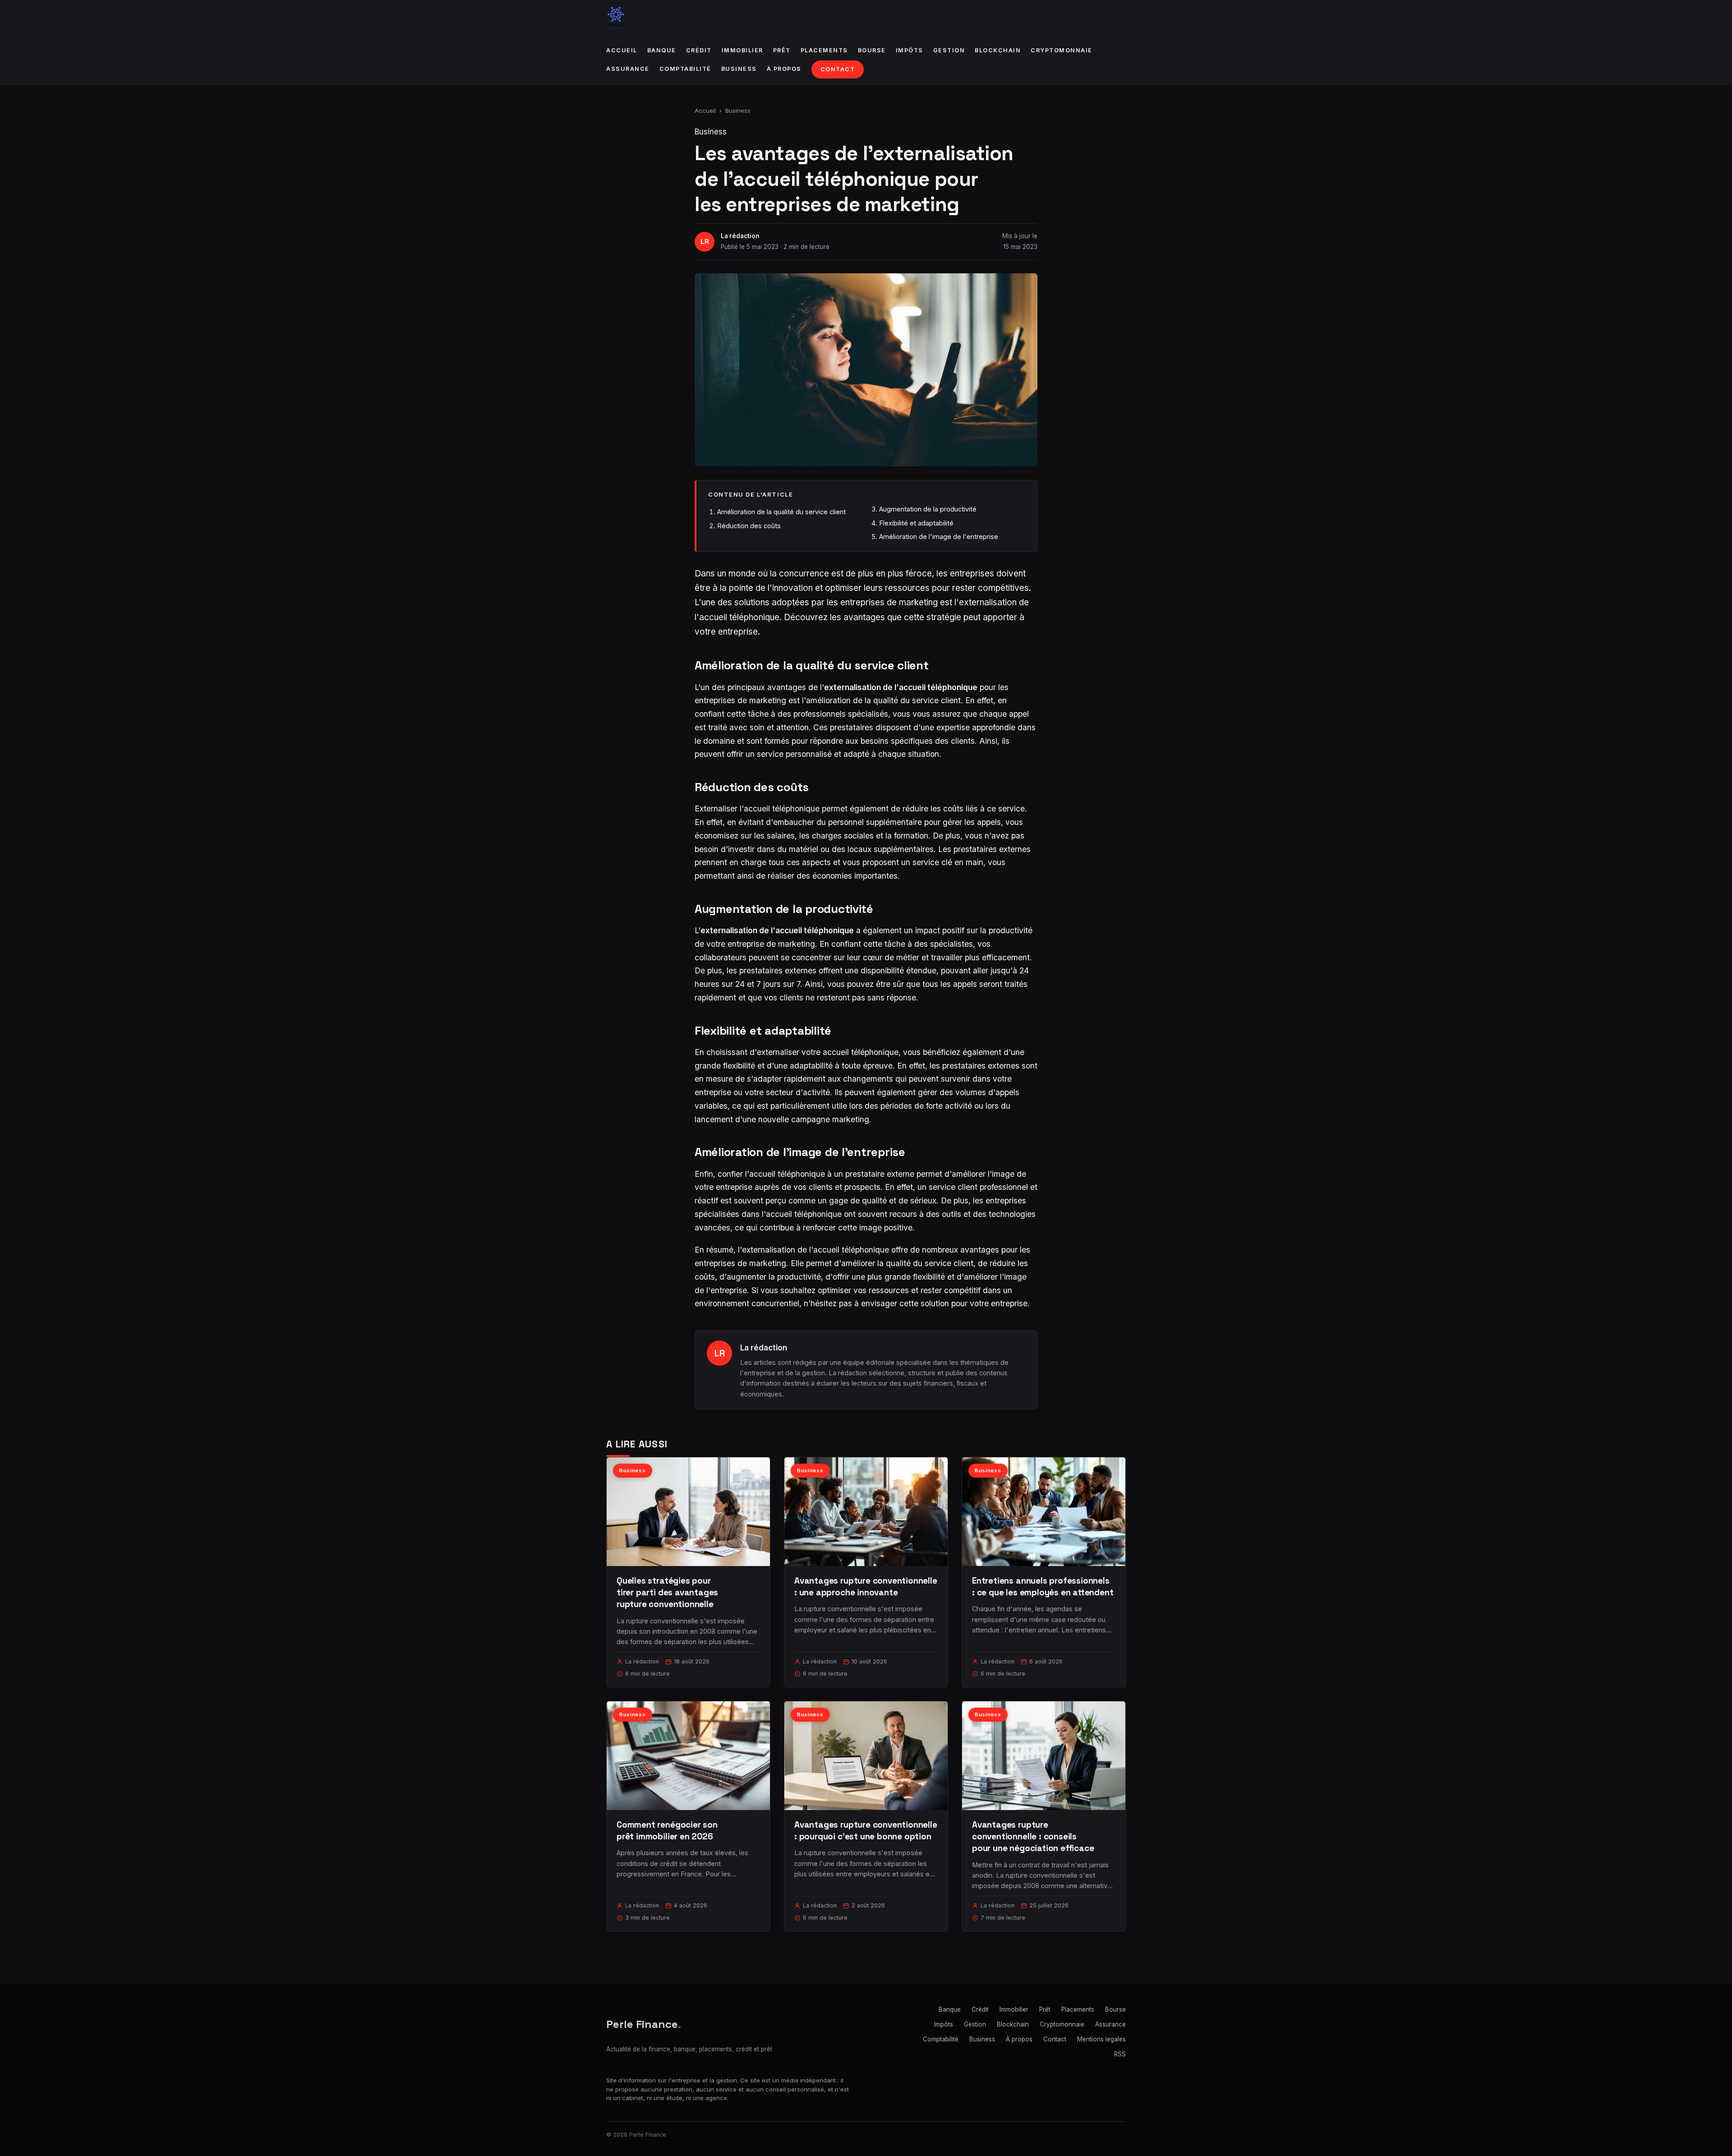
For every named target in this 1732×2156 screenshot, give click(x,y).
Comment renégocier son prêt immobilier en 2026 (667, 1831)
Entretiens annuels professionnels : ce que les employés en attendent (1043, 1587)
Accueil (622, 50)
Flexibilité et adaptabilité (916, 523)
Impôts (910, 50)
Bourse (872, 50)
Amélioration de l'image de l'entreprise (939, 537)
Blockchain (998, 50)
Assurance (628, 69)
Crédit (699, 50)
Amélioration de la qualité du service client (781, 512)
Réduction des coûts (749, 526)
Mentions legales (1101, 2039)
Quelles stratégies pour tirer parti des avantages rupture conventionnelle (667, 1592)
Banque (662, 50)
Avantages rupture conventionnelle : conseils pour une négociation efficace (1033, 1836)
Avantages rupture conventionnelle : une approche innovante (866, 1587)
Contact (838, 69)
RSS (1120, 2054)
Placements (824, 50)
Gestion (949, 50)
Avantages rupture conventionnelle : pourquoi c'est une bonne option (866, 1831)
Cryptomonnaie (1062, 50)
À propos (784, 69)
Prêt (782, 50)
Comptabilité (685, 69)
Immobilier (742, 50)
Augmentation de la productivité (928, 509)
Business (739, 69)
